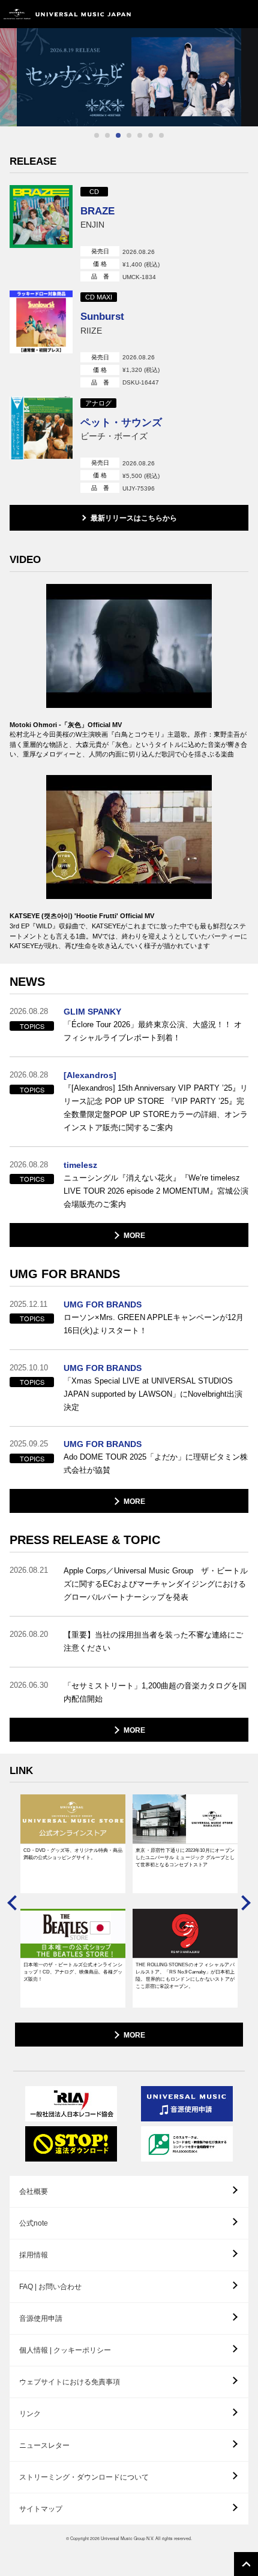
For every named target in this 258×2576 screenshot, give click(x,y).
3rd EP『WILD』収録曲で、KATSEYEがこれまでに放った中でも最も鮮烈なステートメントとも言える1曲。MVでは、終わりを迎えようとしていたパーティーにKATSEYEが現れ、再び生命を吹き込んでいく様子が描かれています (128, 936)
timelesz (80, 1165)
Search (217, 14)
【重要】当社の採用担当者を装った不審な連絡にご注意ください (153, 1641)
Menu (244, 14)
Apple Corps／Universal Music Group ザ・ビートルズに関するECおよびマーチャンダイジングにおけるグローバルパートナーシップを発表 (156, 1584)
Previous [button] (15, 1903)
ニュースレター (44, 2445)
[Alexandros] (90, 1075)
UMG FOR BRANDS (103, 1304)
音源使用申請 (41, 2318)
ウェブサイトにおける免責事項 (70, 2382)
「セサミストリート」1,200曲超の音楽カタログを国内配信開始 (155, 1692)
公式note (34, 2223)
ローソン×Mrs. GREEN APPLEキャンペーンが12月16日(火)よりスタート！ (154, 1324)
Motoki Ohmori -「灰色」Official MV (66, 725)
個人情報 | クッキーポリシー (65, 2350)
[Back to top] (246, 2564)
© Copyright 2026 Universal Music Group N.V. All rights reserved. (129, 2538)
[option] (129, 77)
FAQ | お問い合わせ (50, 2287)
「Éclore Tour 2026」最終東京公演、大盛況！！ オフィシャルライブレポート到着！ (153, 1031)
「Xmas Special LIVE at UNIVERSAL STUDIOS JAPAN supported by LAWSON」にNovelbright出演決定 (153, 1394)
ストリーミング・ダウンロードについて (84, 2477)
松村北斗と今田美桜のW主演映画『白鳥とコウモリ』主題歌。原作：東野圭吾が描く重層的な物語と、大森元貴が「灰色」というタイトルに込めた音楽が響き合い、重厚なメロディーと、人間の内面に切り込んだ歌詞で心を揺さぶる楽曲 (128, 744)
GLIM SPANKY (92, 1012)
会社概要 (34, 2191)
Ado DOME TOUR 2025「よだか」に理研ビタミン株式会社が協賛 (156, 1463)
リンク (30, 2414)
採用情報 (34, 2255)
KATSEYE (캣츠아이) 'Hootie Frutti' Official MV (82, 916)
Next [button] (243, 1903)
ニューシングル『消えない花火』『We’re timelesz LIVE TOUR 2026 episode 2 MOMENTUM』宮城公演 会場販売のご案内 (156, 1191)
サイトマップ (41, 2509)
